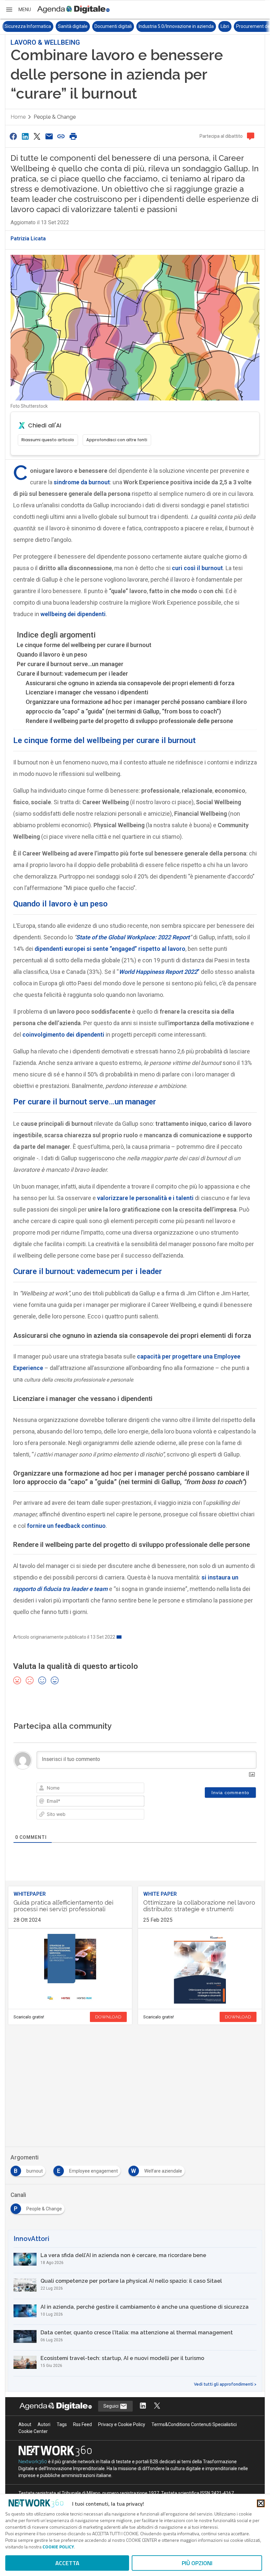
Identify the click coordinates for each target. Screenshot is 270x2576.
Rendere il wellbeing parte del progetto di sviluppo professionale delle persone (129, 721)
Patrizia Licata (28, 239)
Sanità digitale (19, 26)
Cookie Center (33, 2431)
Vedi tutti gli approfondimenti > (225, 2384)
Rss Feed (82, 2424)
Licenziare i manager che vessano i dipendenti (87, 692)
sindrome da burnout (82, 482)
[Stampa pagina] (73, 136)
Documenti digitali (60, 26)
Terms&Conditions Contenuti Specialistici (194, 2424)
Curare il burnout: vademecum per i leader (72, 674)
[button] (18, 10)
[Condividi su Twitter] (37, 136)
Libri (172, 26)
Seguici (111, 2406)
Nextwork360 (33, 2462)
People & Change (55, 117)
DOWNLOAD (108, 2017)
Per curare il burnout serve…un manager (70, 664)
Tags (62, 2424)
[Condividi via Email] (49, 136)
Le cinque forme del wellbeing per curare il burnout (84, 645)
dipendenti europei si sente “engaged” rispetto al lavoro (110, 949)
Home (18, 117)
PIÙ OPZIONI (197, 2563)
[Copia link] (61, 136)
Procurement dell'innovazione (214, 26)
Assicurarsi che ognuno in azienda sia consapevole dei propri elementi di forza (130, 683)
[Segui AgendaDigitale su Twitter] (157, 2406)
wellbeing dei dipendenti (73, 614)
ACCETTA (67, 2563)
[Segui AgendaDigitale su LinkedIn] (143, 2406)
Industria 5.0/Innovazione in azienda (123, 26)
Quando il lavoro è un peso (52, 654)
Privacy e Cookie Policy (122, 2424)
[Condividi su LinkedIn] (25, 136)
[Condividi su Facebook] (13, 136)
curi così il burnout (197, 568)
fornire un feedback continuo (66, 1526)
